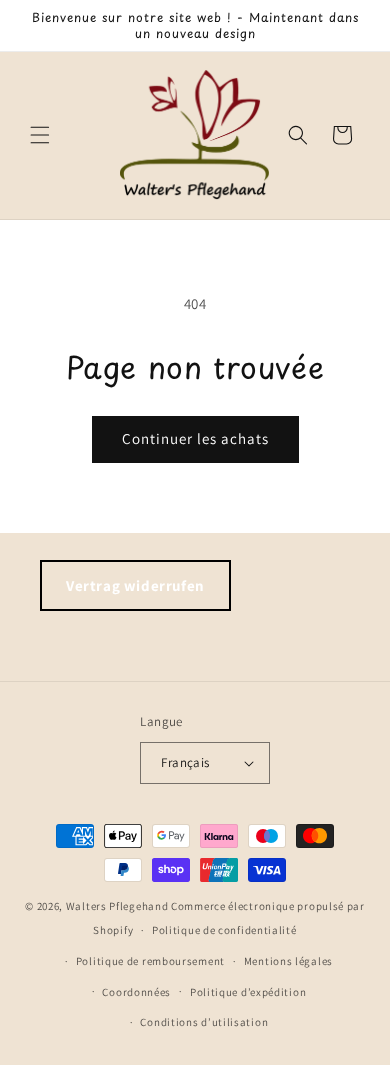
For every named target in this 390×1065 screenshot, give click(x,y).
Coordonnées (136, 992)
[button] (40, 135)
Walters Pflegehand (117, 906)
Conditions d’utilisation (204, 1022)
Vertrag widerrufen (135, 585)
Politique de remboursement (150, 961)
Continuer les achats (195, 438)
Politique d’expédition (248, 992)
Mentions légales (288, 961)
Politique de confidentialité (224, 930)
